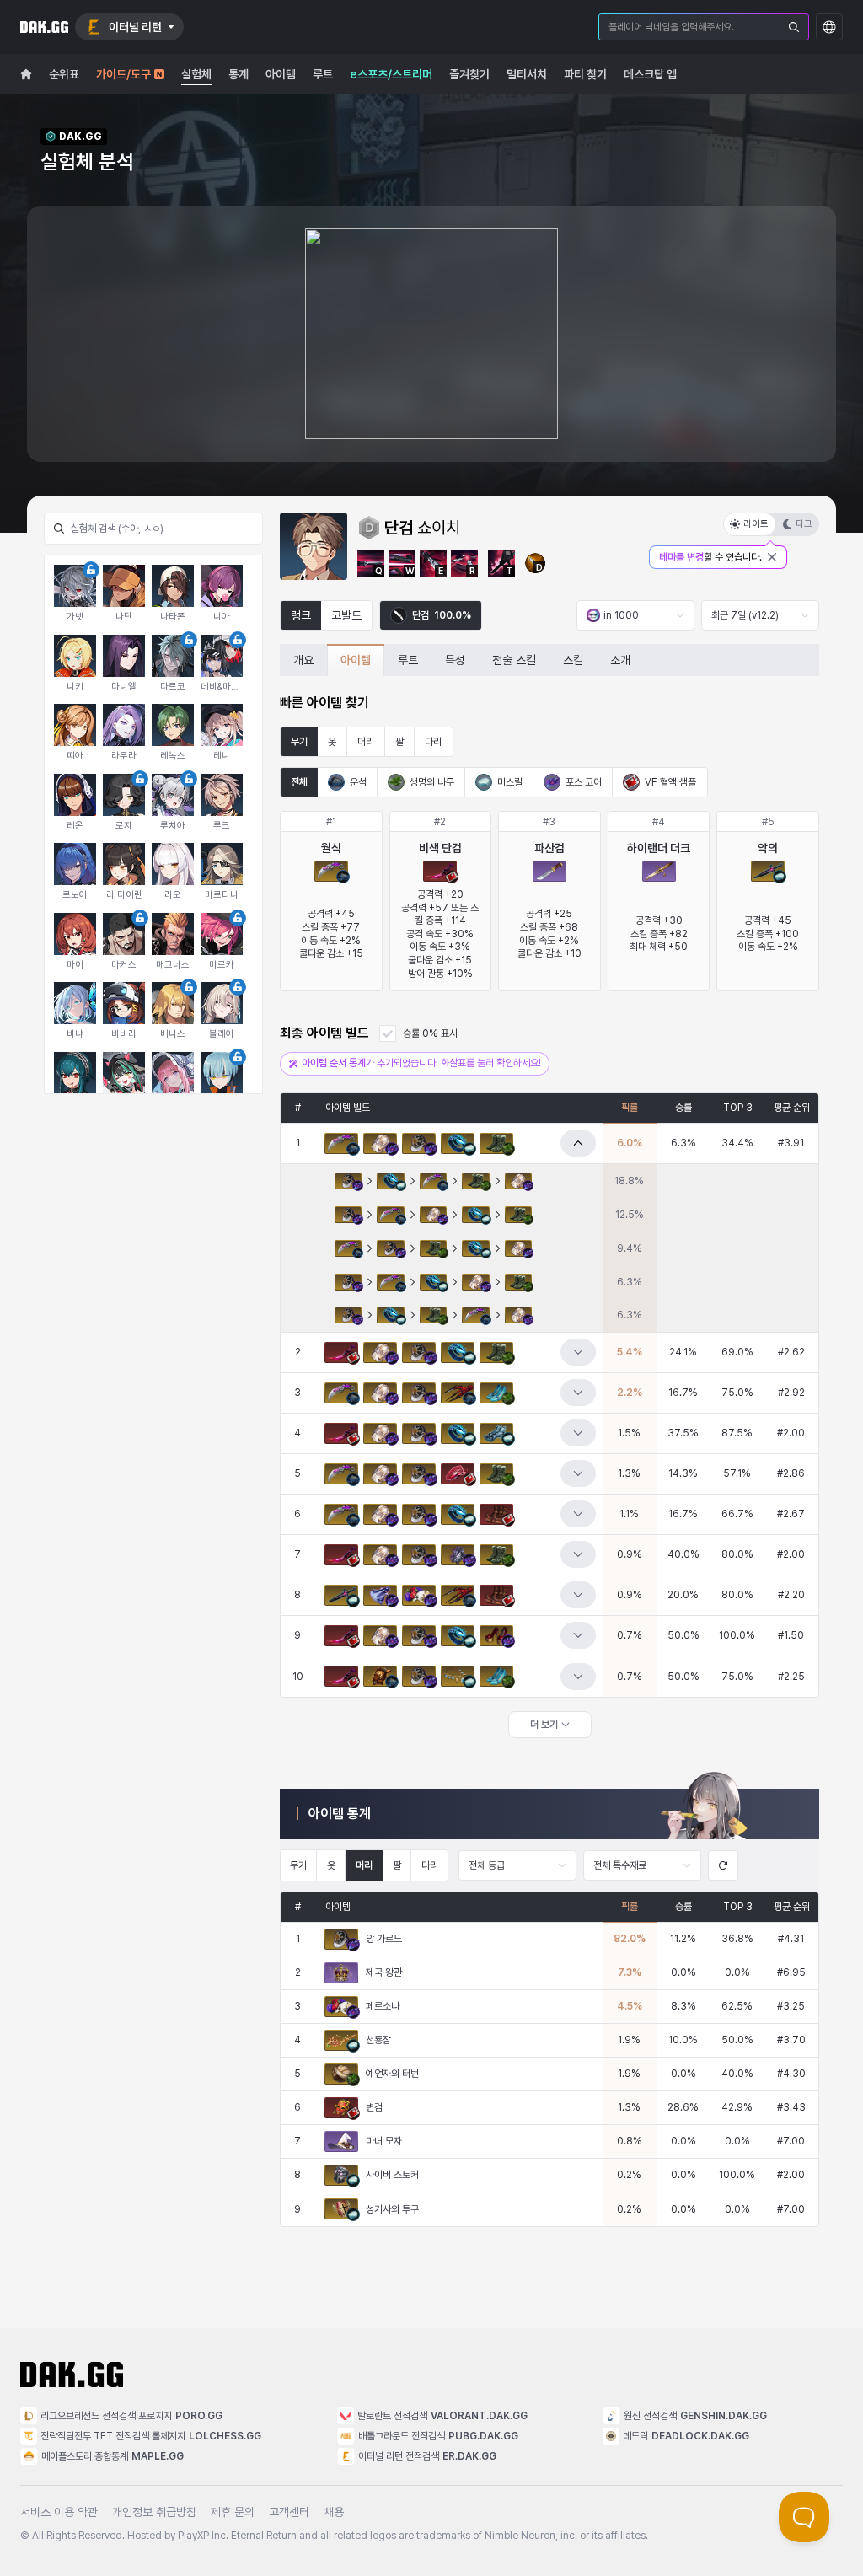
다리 (433, 742)
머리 (366, 742)
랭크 (301, 615)
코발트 (346, 615)
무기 (299, 742)
